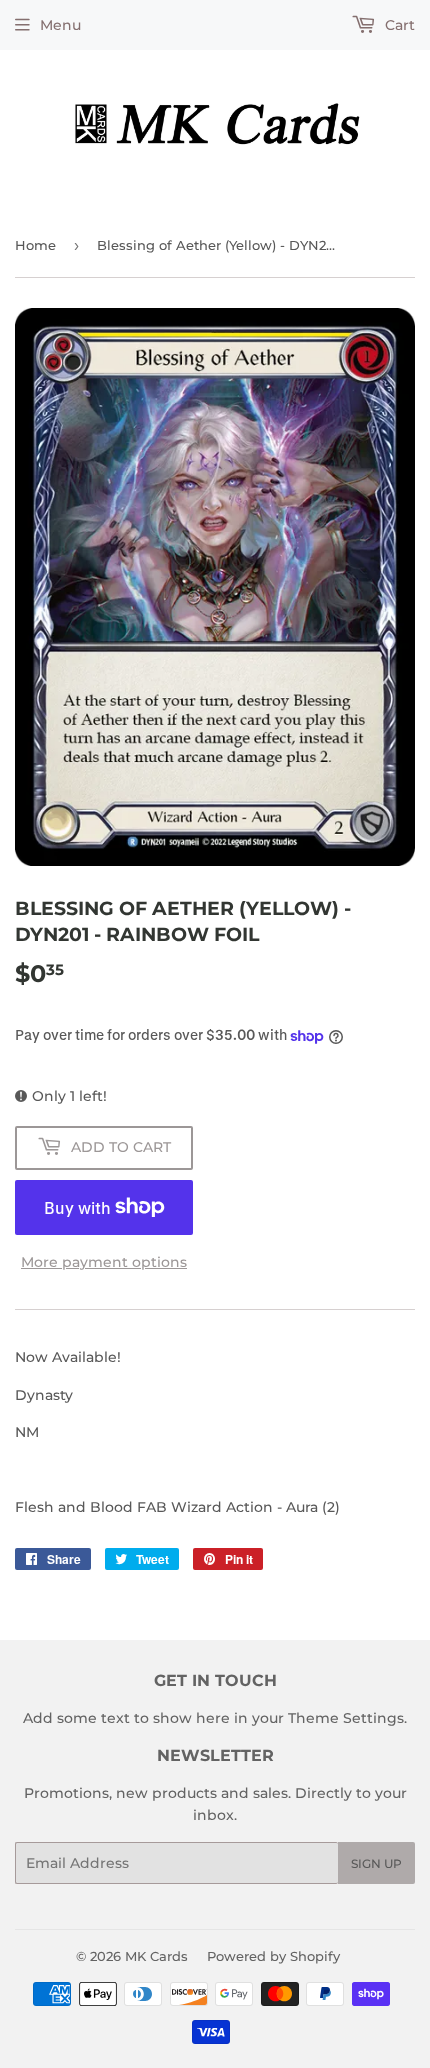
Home (35, 245)
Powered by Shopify (273, 1956)
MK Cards (156, 1956)
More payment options (104, 1262)
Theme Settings (346, 1718)
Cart (398, 25)
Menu (60, 25)
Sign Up (376, 1863)
